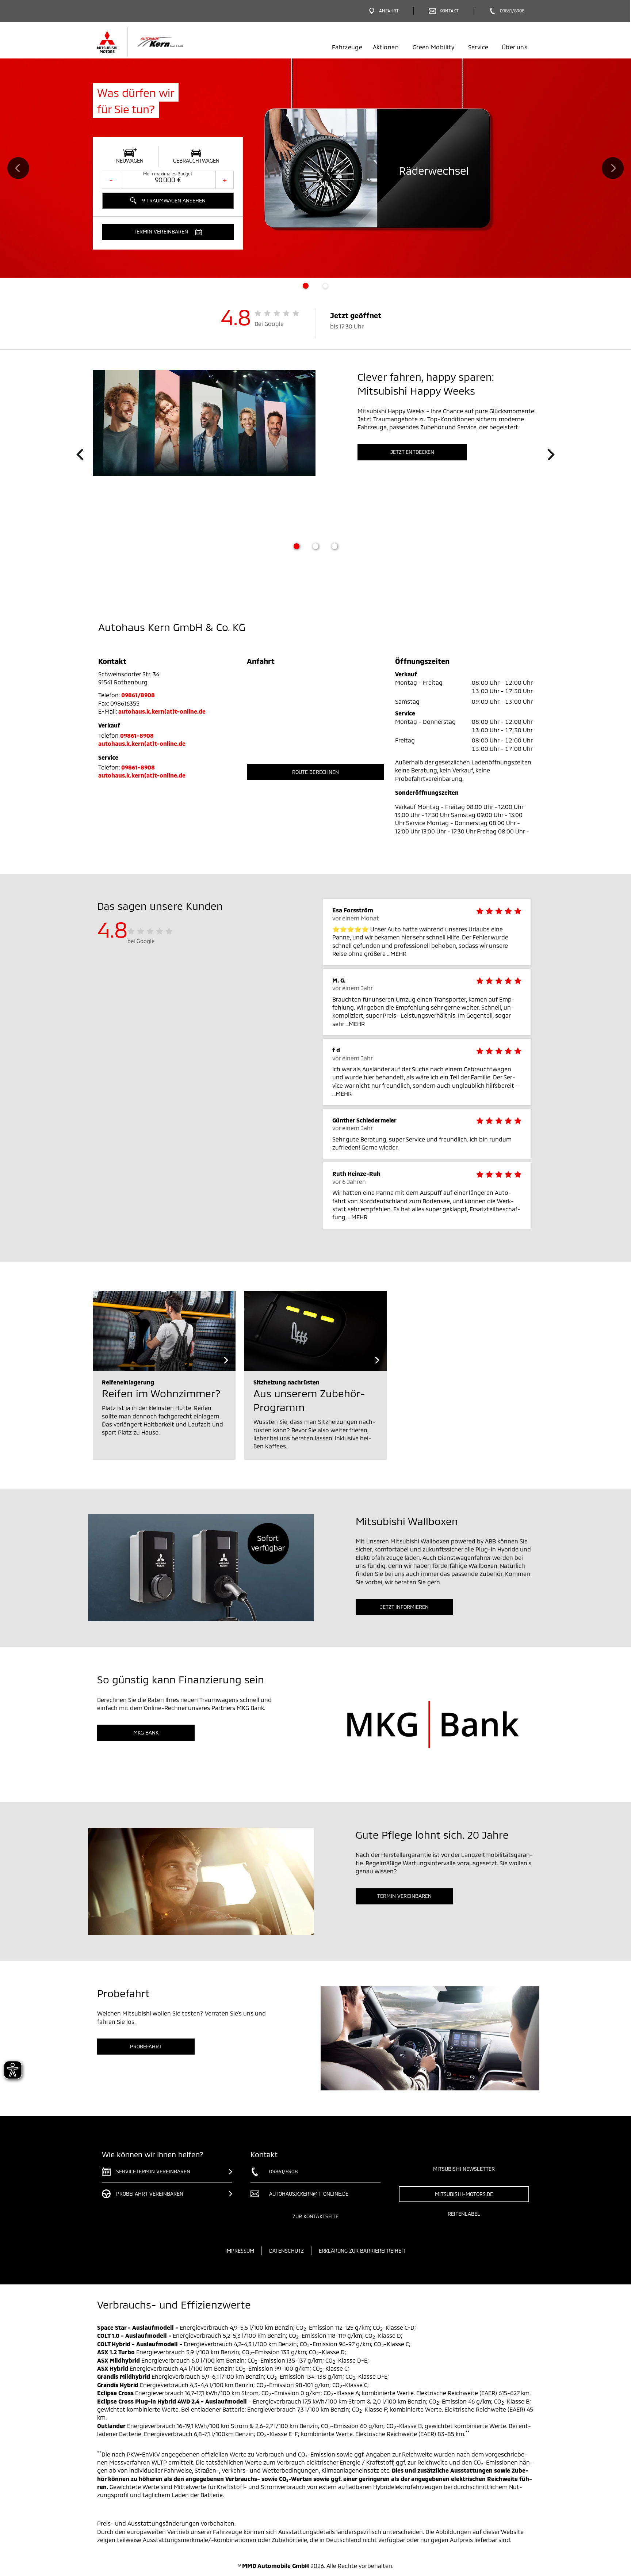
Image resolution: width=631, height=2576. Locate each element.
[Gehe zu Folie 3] (334, 546)
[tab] (306, 286)
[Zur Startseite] (152, 42)
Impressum (240, 2251)
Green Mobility (433, 47)
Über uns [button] (515, 47)
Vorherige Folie (18, 168)
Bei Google (269, 324)
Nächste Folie (613, 168)
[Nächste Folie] (551, 455)
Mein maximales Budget (168, 174)
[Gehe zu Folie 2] (315, 546)
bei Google (141, 941)
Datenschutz (286, 2251)
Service (478, 47)
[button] (168, 232)
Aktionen (386, 47)
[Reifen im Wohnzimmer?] (164, 1331)
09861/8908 (138, 695)
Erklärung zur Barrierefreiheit (362, 2251)
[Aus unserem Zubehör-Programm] (316, 1331)
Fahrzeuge (347, 47)
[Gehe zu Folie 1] (297, 546)
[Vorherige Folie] (80, 455)
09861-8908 (137, 735)
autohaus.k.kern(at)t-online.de (162, 711)
